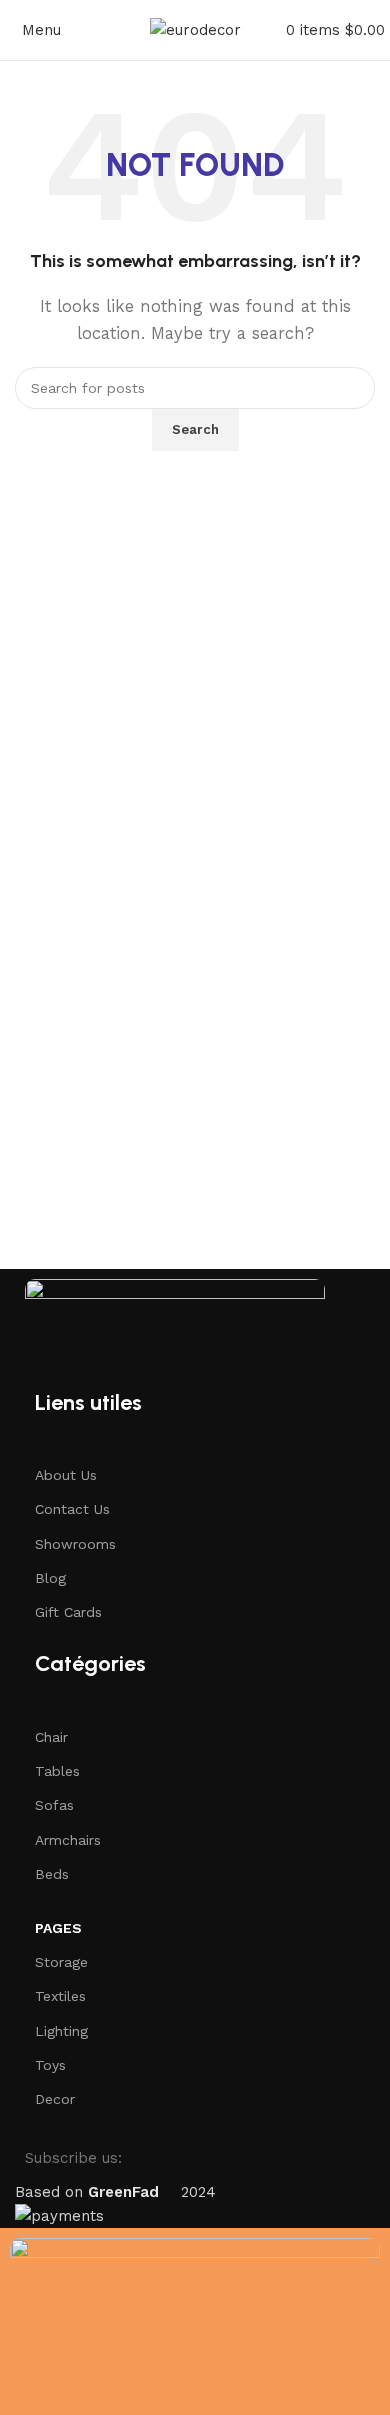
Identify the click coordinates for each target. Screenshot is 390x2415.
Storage (61, 1962)
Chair (51, 1737)
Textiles (60, 1996)
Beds (52, 1874)
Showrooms (75, 1544)
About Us (66, 1475)
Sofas (54, 1805)
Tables (57, 1771)
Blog (50, 1578)
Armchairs (68, 1840)
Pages (58, 1928)
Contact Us (72, 1509)
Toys (50, 2065)
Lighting (61, 2031)
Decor (55, 2099)
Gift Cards (68, 1612)
